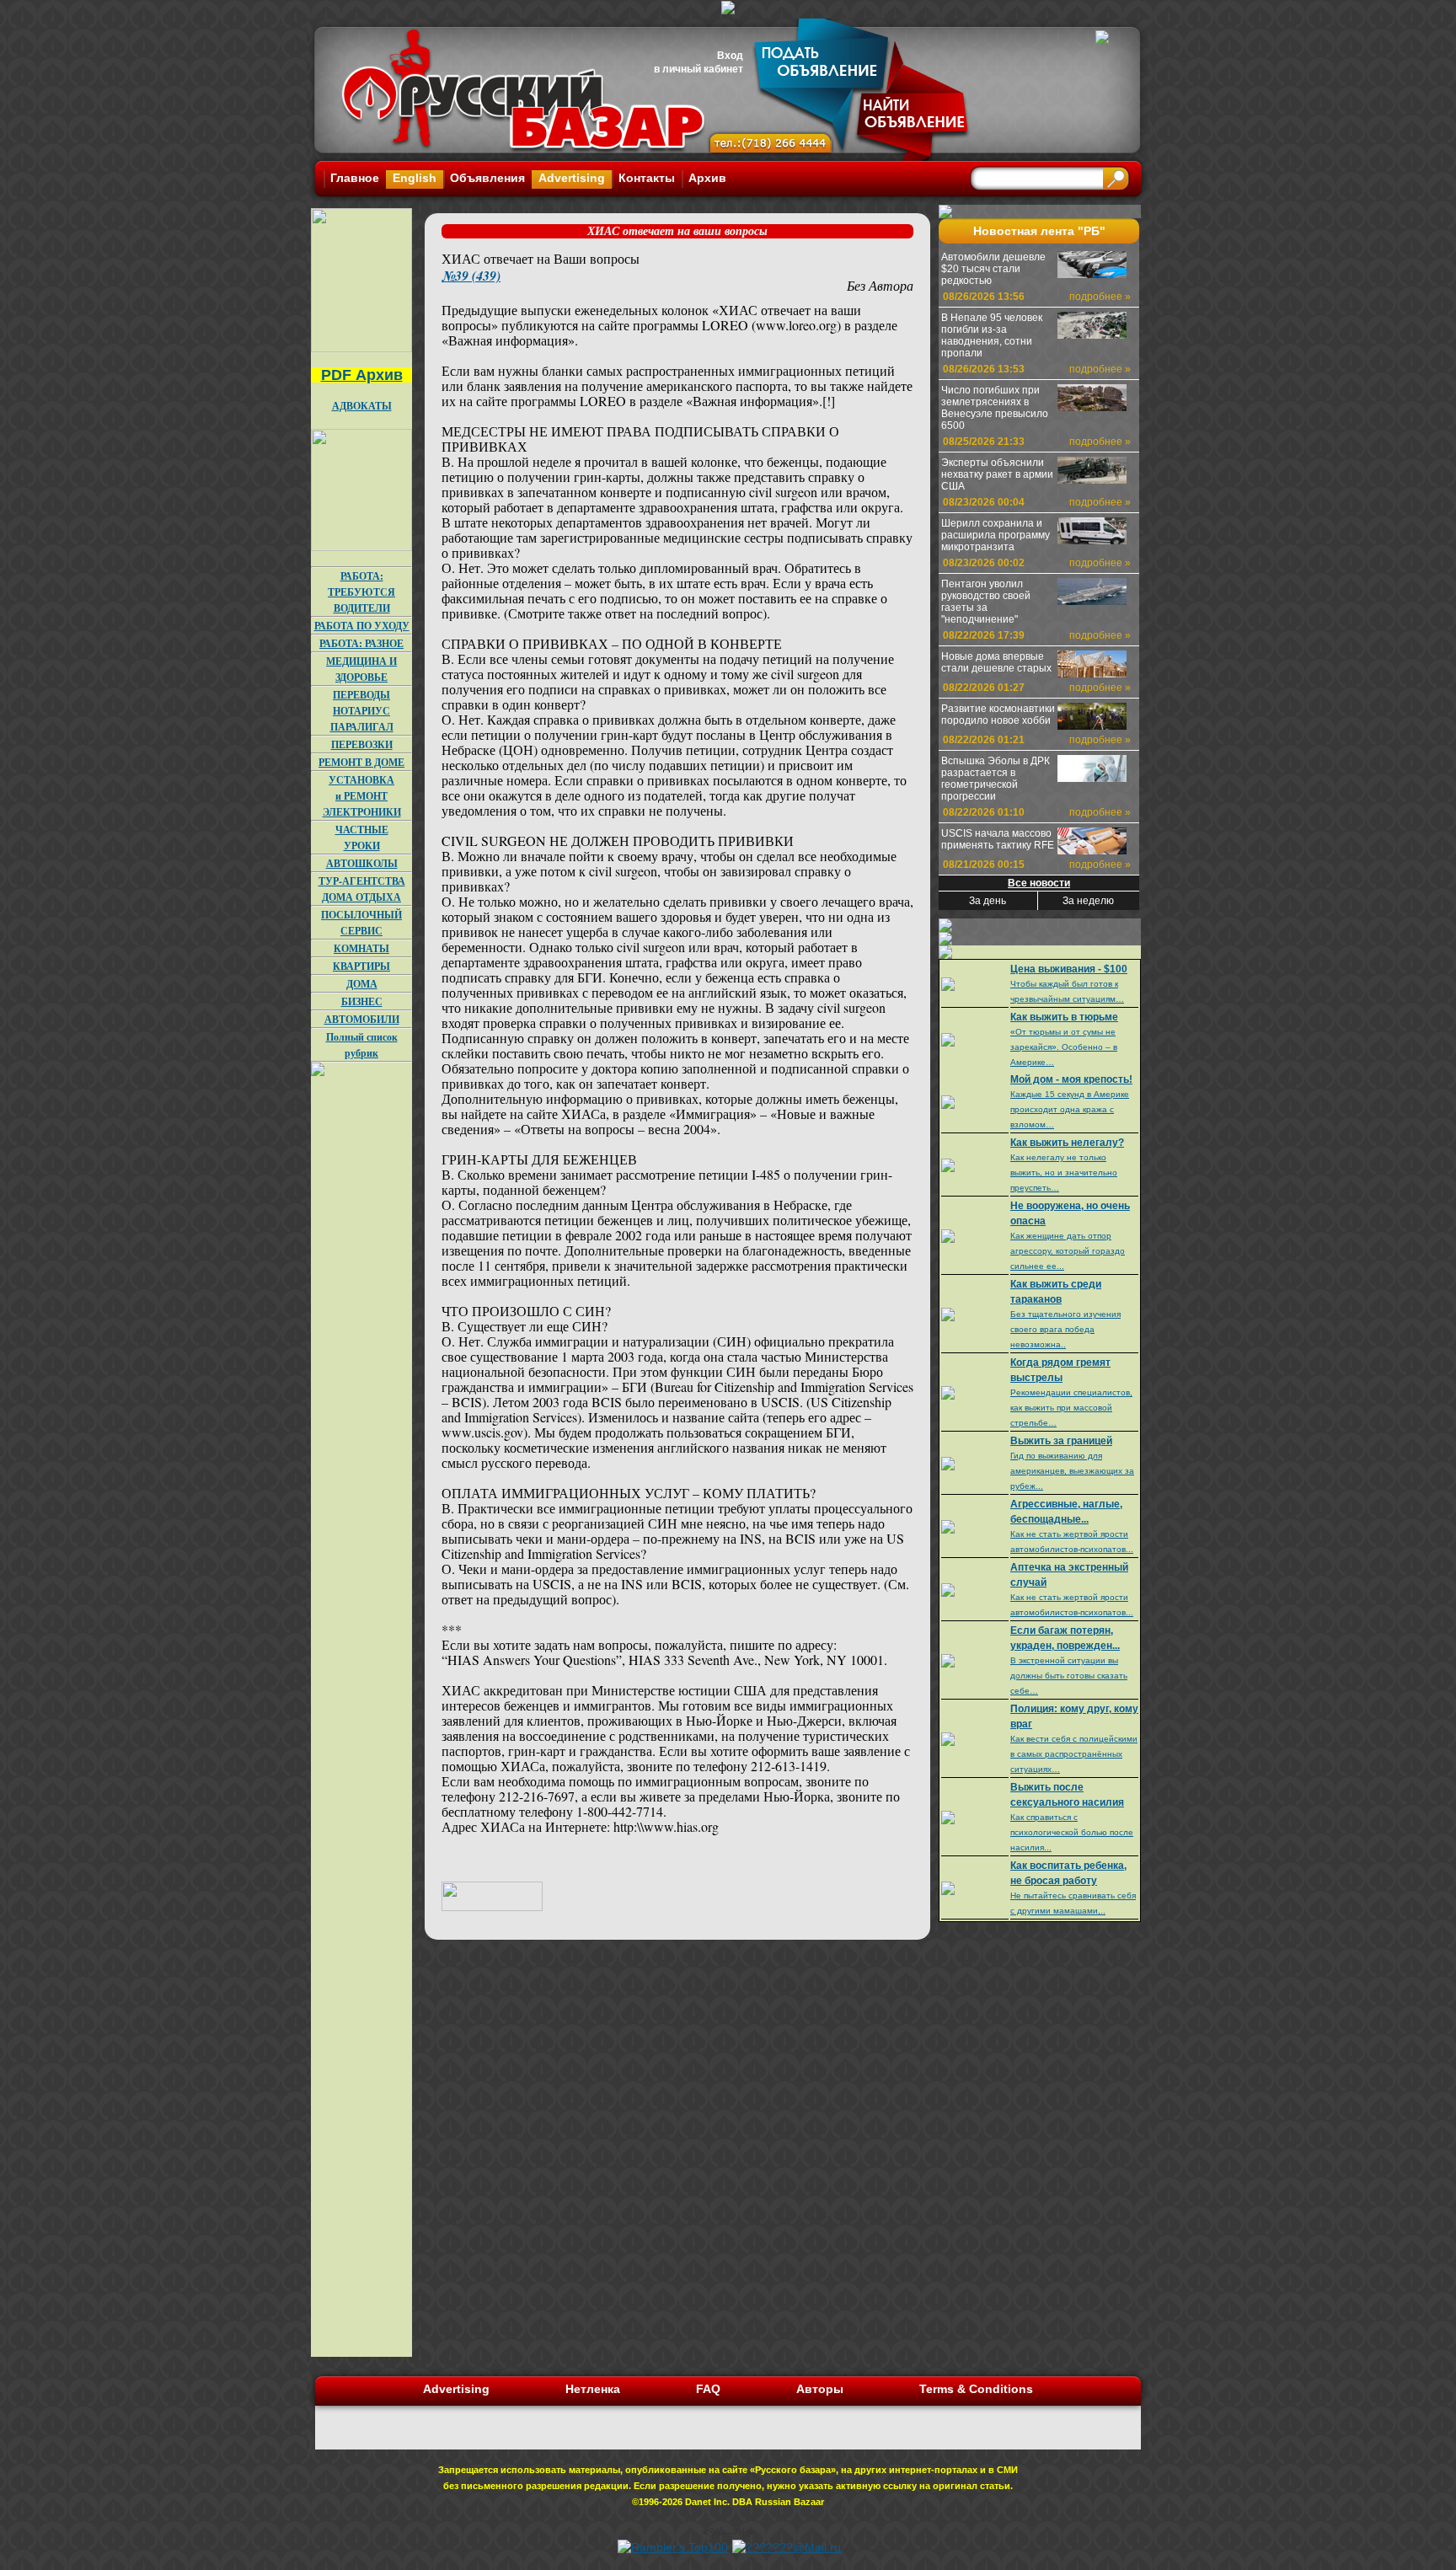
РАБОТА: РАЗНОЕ (361, 643)
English (415, 178)
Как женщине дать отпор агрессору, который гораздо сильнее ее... (1068, 1251)
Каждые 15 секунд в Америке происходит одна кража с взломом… (1070, 1109)
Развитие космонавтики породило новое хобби (998, 715)
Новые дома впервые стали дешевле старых (996, 662)
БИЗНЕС (362, 1001)
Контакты (647, 178)
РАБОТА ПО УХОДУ (362, 626)
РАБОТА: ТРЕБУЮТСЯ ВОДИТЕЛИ (361, 592)
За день (988, 901)
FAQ (708, 2389)
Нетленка (593, 2389)
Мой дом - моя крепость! (1071, 1079)
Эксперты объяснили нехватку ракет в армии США (997, 474)
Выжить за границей (1061, 1441)
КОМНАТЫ (361, 948)
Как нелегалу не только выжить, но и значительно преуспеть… (1064, 1173)
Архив (707, 178)
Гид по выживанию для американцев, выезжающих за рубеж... (1072, 1471)
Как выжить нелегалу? (1067, 1143)
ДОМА (362, 984)
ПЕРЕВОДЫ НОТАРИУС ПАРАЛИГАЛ (362, 711)
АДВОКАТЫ (362, 406)
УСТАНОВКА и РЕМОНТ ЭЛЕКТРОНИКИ (362, 796)
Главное (355, 178)
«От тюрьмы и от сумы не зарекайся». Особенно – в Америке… (1064, 1047)
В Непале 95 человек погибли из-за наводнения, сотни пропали (992, 335)
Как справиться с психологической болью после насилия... (1072, 1832)
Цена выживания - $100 (1069, 969)
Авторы (820, 2389)
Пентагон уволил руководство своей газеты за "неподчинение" (986, 602)
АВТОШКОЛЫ (362, 863)
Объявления (487, 178)
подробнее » (1100, 297)
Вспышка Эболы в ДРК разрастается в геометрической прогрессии (996, 779)
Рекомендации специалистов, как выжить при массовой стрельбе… (1071, 1408)
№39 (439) (471, 276)
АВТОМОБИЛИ (362, 1019)
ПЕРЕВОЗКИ (362, 744)
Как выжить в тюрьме (1064, 1017)
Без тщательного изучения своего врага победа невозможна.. (1065, 1329)
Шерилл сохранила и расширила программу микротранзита (996, 535)
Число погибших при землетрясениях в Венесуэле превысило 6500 (995, 408)
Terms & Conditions (976, 2389)
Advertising (572, 178)
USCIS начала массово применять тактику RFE (998, 839)
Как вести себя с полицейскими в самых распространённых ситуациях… (1074, 1754)
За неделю (1088, 901)
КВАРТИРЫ (361, 966)
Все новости (1039, 883)
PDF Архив (362, 375)
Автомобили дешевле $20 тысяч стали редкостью (993, 269)
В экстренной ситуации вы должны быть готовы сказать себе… (1069, 1676)
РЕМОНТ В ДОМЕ (361, 762)
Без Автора (880, 285)
